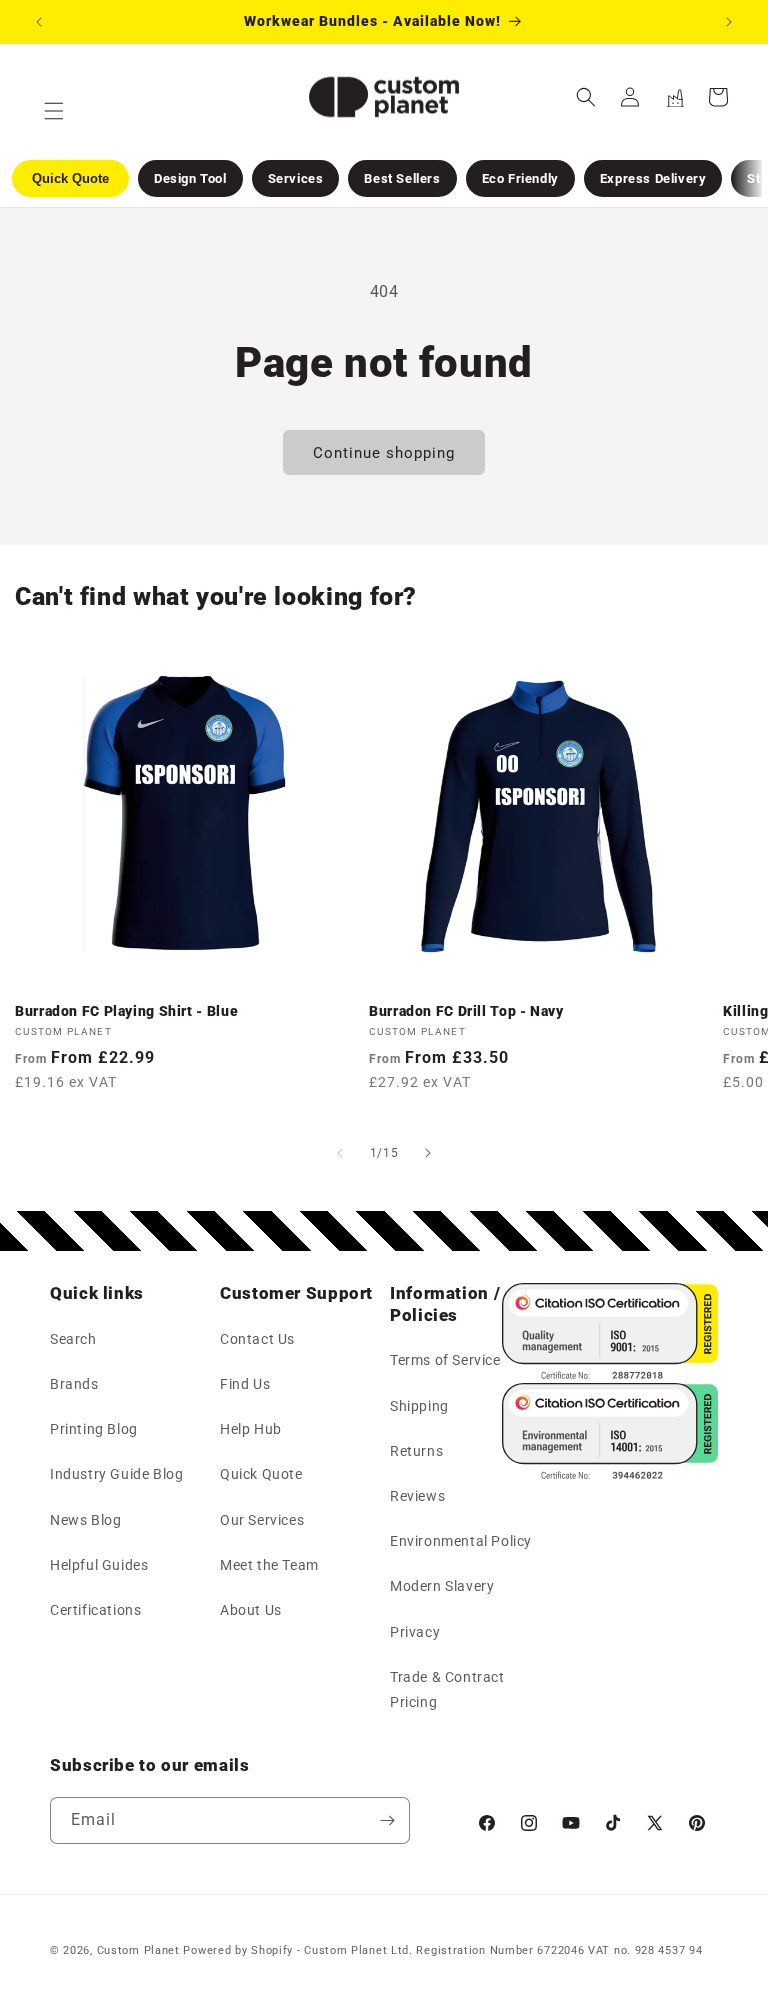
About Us (251, 1610)
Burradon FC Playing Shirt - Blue (126, 1011)
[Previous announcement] (39, 22)
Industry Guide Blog (116, 1474)
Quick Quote (261, 1474)
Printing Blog (94, 1429)
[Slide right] (428, 1153)
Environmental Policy (461, 1541)
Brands (74, 1384)
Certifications (95, 1610)
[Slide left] (340, 1153)
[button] (586, 97)
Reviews (417, 1496)
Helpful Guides (99, 1565)
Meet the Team (269, 1565)
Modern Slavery (442, 1586)
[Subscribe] (387, 1820)
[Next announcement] (729, 22)
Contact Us (257, 1339)
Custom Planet (138, 1950)
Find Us (245, 1384)
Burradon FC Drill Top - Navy (466, 1011)
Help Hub (251, 1429)
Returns (416, 1451)
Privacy (415, 1632)
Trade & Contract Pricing (447, 1689)
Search (73, 1339)
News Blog (85, 1520)
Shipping (419, 1406)
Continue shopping (384, 453)
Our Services (262, 1520)
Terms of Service (445, 1360)
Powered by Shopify (238, 1950)
